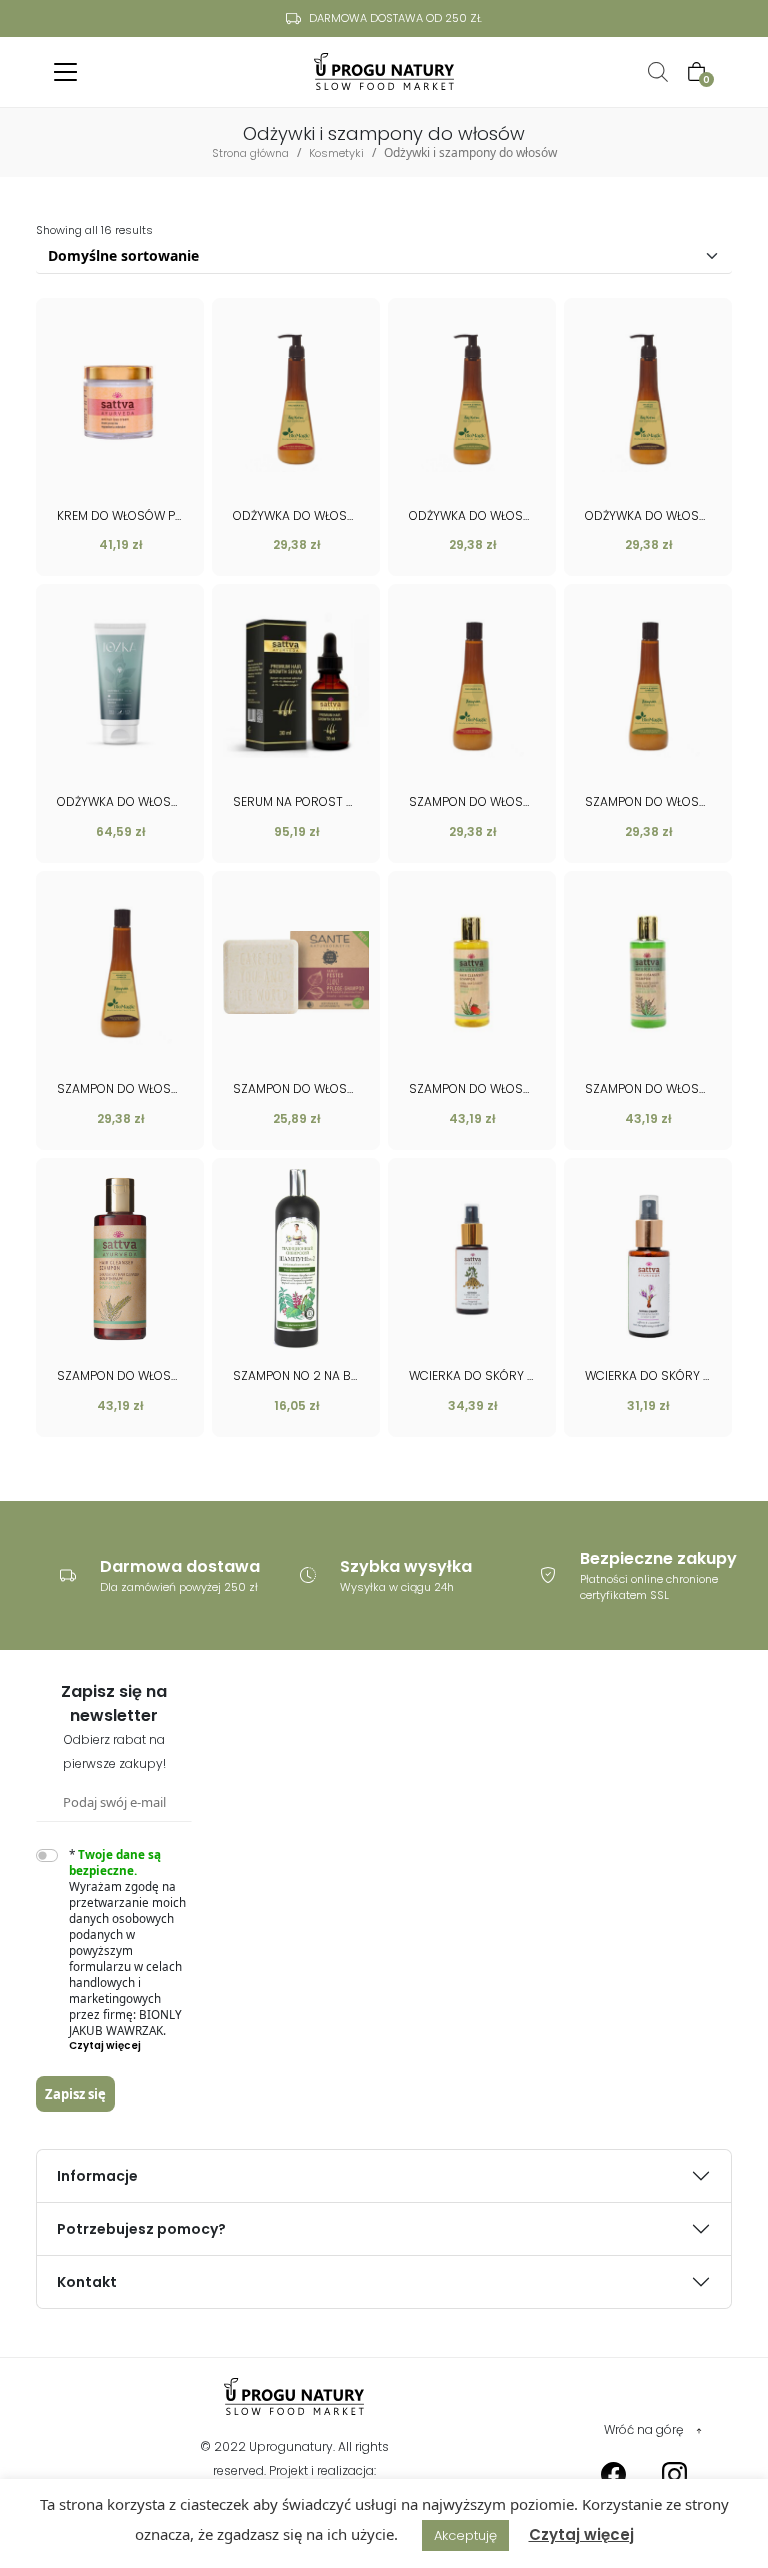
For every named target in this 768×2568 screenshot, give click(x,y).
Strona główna (250, 153)
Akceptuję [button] (465, 2535)
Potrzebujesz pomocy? (141, 2229)
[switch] (47, 1855)
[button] (131, 2046)
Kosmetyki (336, 153)
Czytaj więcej (581, 2534)
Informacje (97, 2176)
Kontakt (87, 2282)
